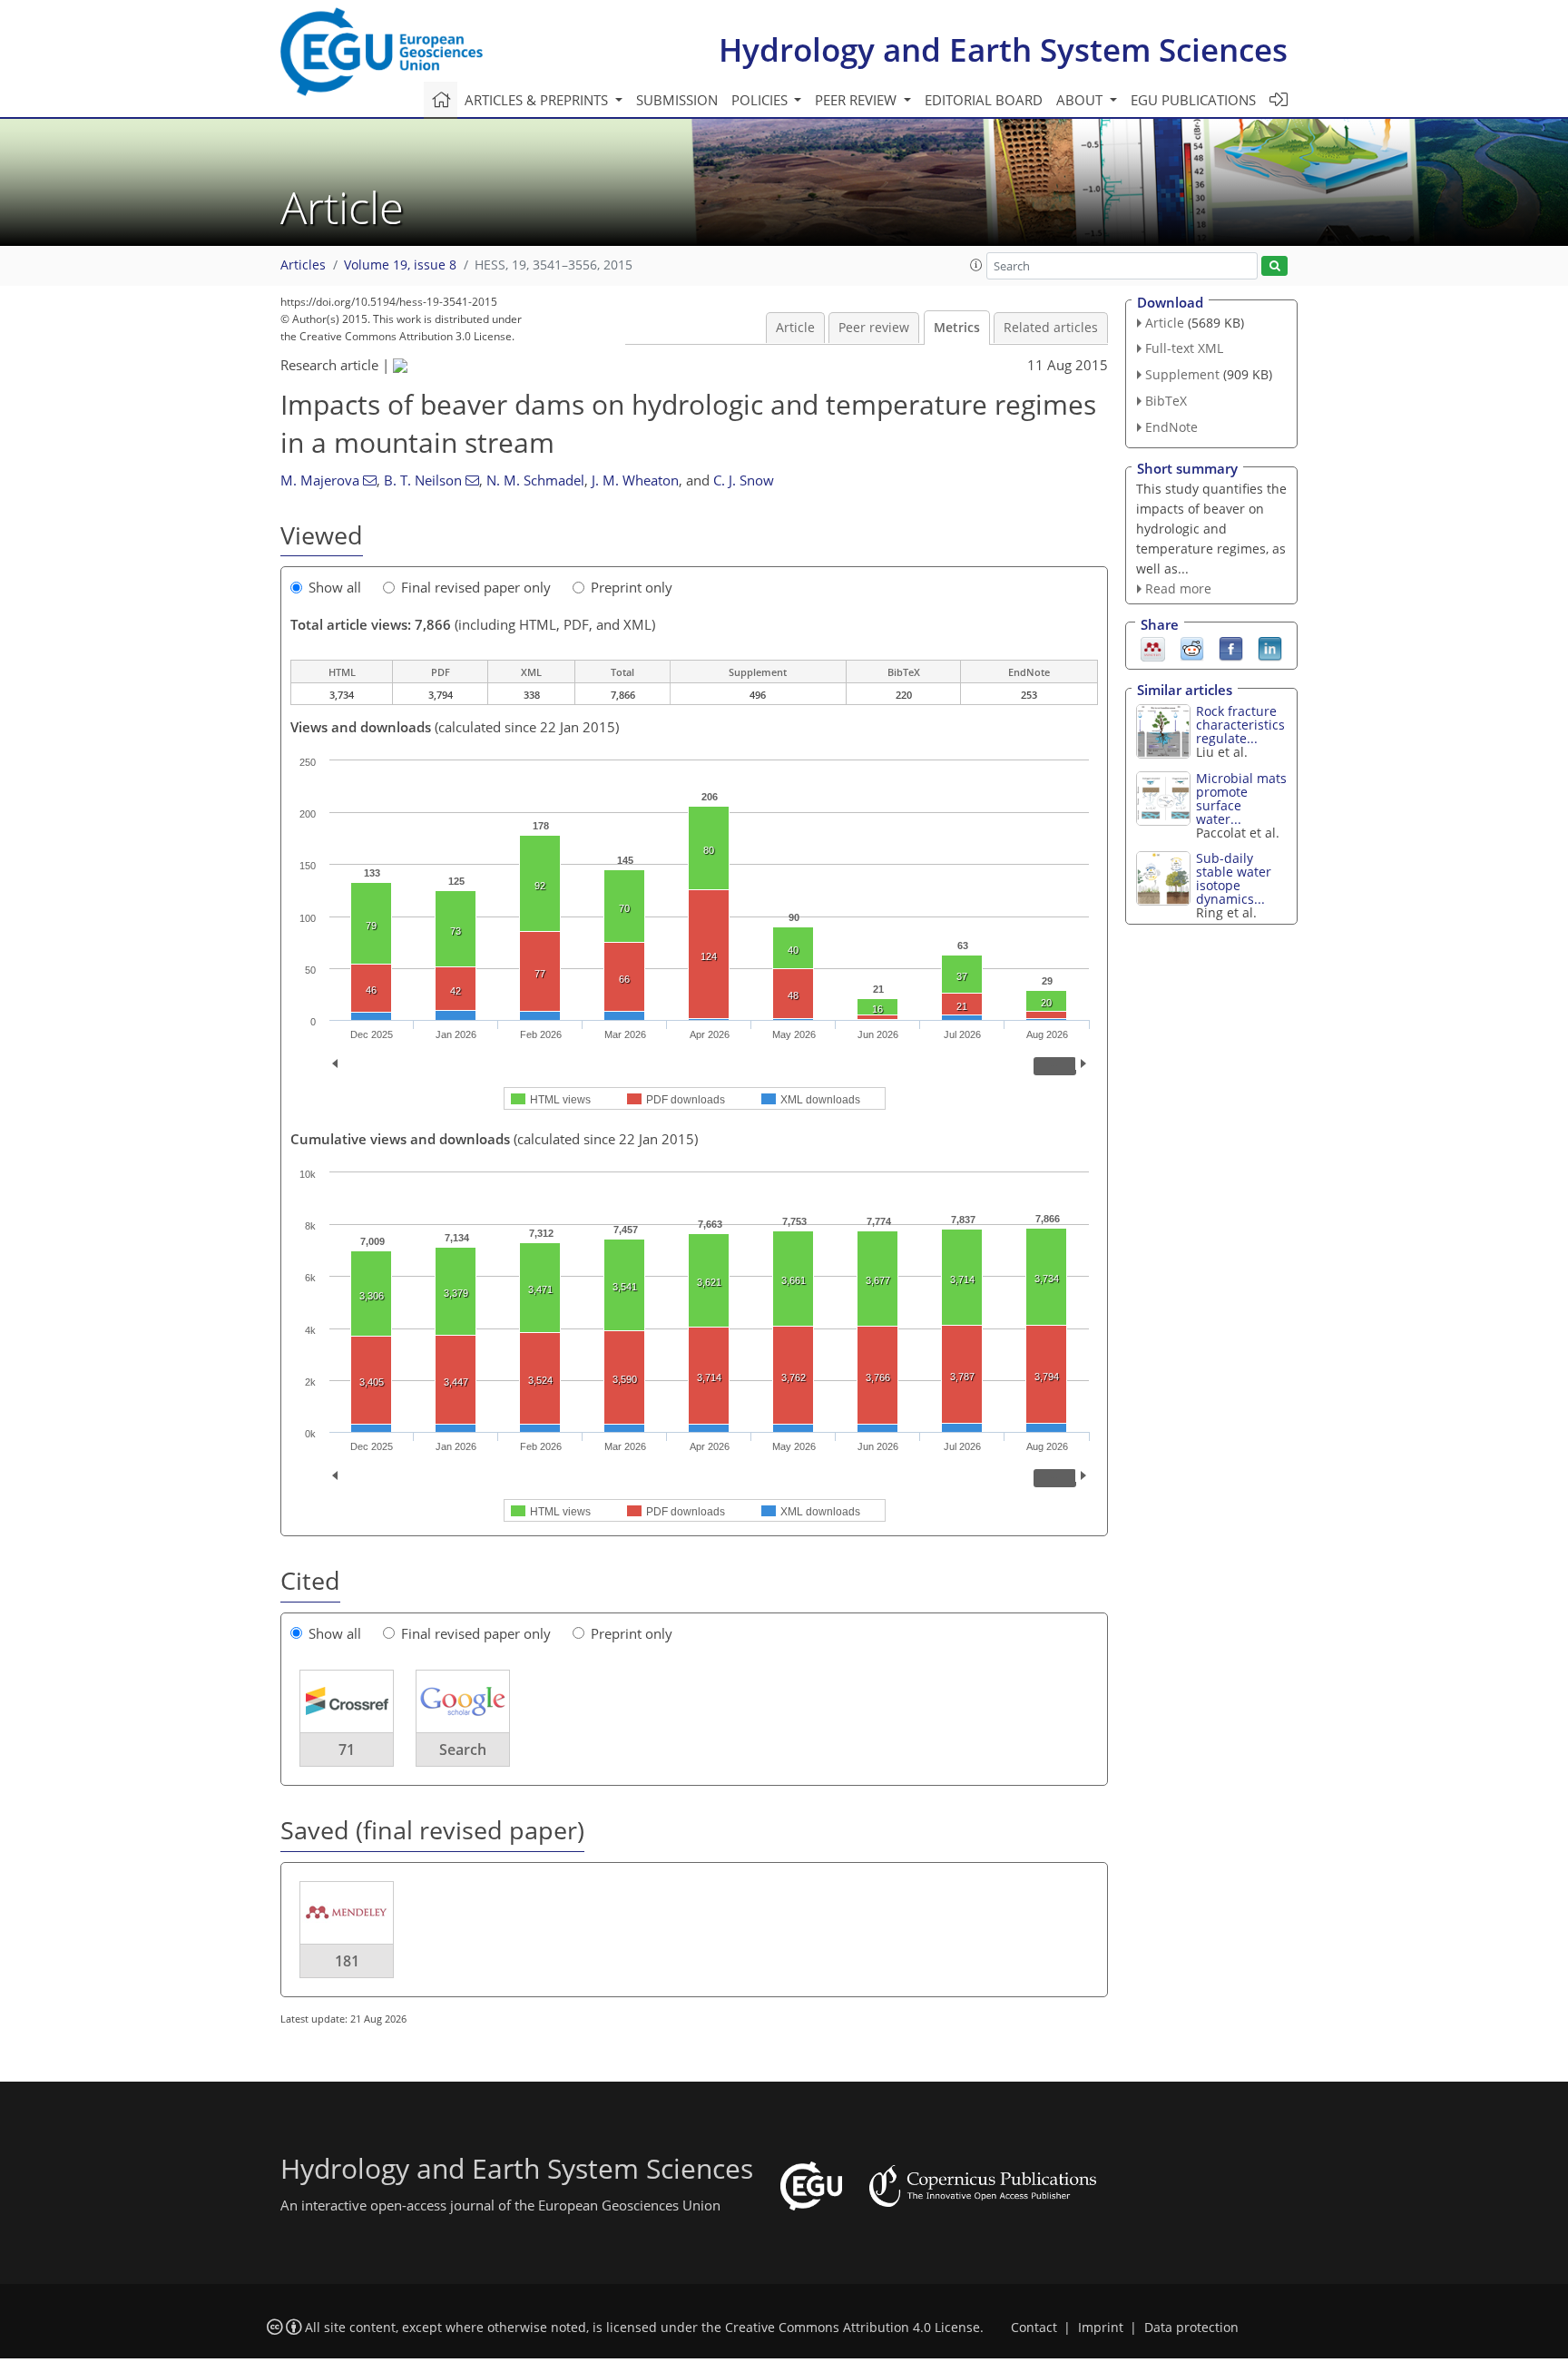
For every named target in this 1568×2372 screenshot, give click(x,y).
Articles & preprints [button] (538, 100)
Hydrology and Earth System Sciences (1003, 49)
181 (347, 1961)
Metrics (957, 328)
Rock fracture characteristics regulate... (1240, 725)
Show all (335, 587)
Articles (303, 265)
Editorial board (984, 100)
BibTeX (1166, 401)
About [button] (1081, 100)
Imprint (1101, 2328)
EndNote (1171, 427)
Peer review (874, 328)
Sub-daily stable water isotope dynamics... (1234, 878)
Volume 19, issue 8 (400, 265)
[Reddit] (1192, 648)
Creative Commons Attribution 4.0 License (853, 2328)
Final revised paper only (476, 587)
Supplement (1182, 374)
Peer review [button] (857, 100)
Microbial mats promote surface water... (1241, 799)
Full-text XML (1184, 348)
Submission (677, 100)
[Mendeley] (1153, 648)
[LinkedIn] (1270, 648)
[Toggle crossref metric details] (347, 1701)
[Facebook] (1231, 648)
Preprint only (632, 587)
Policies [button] (761, 100)
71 (347, 1750)
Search (463, 1750)
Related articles (1051, 328)
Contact (1034, 2328)
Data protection (1191, 2328)
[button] (976, 265)
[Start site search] (1274, 266)
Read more (1178, 588)
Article (795, 328)
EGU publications (1193, 100)
